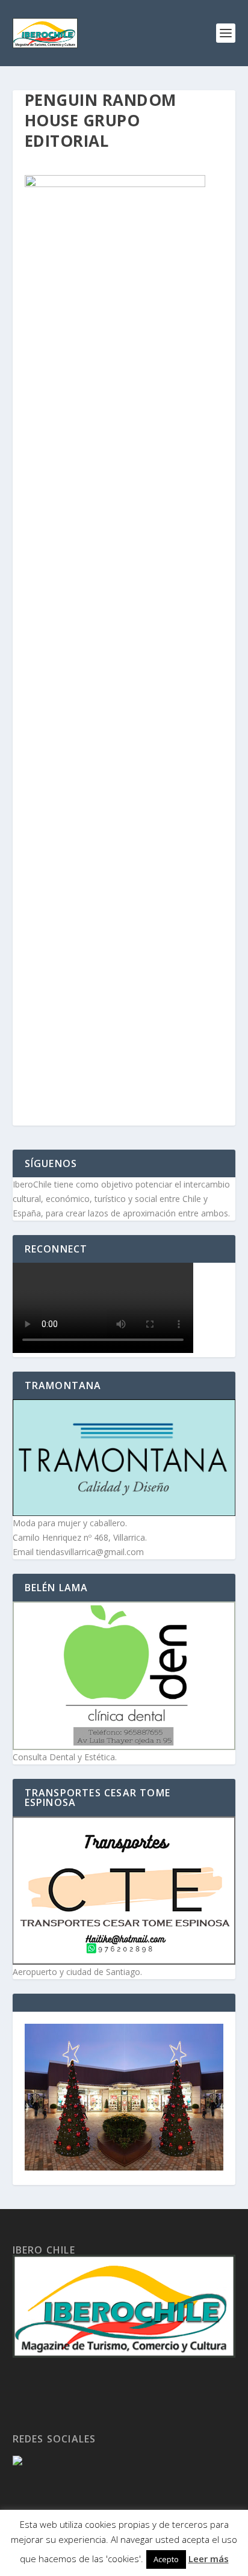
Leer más (209, 2559)
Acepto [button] (166, 2559)
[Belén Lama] (124, 1676)
